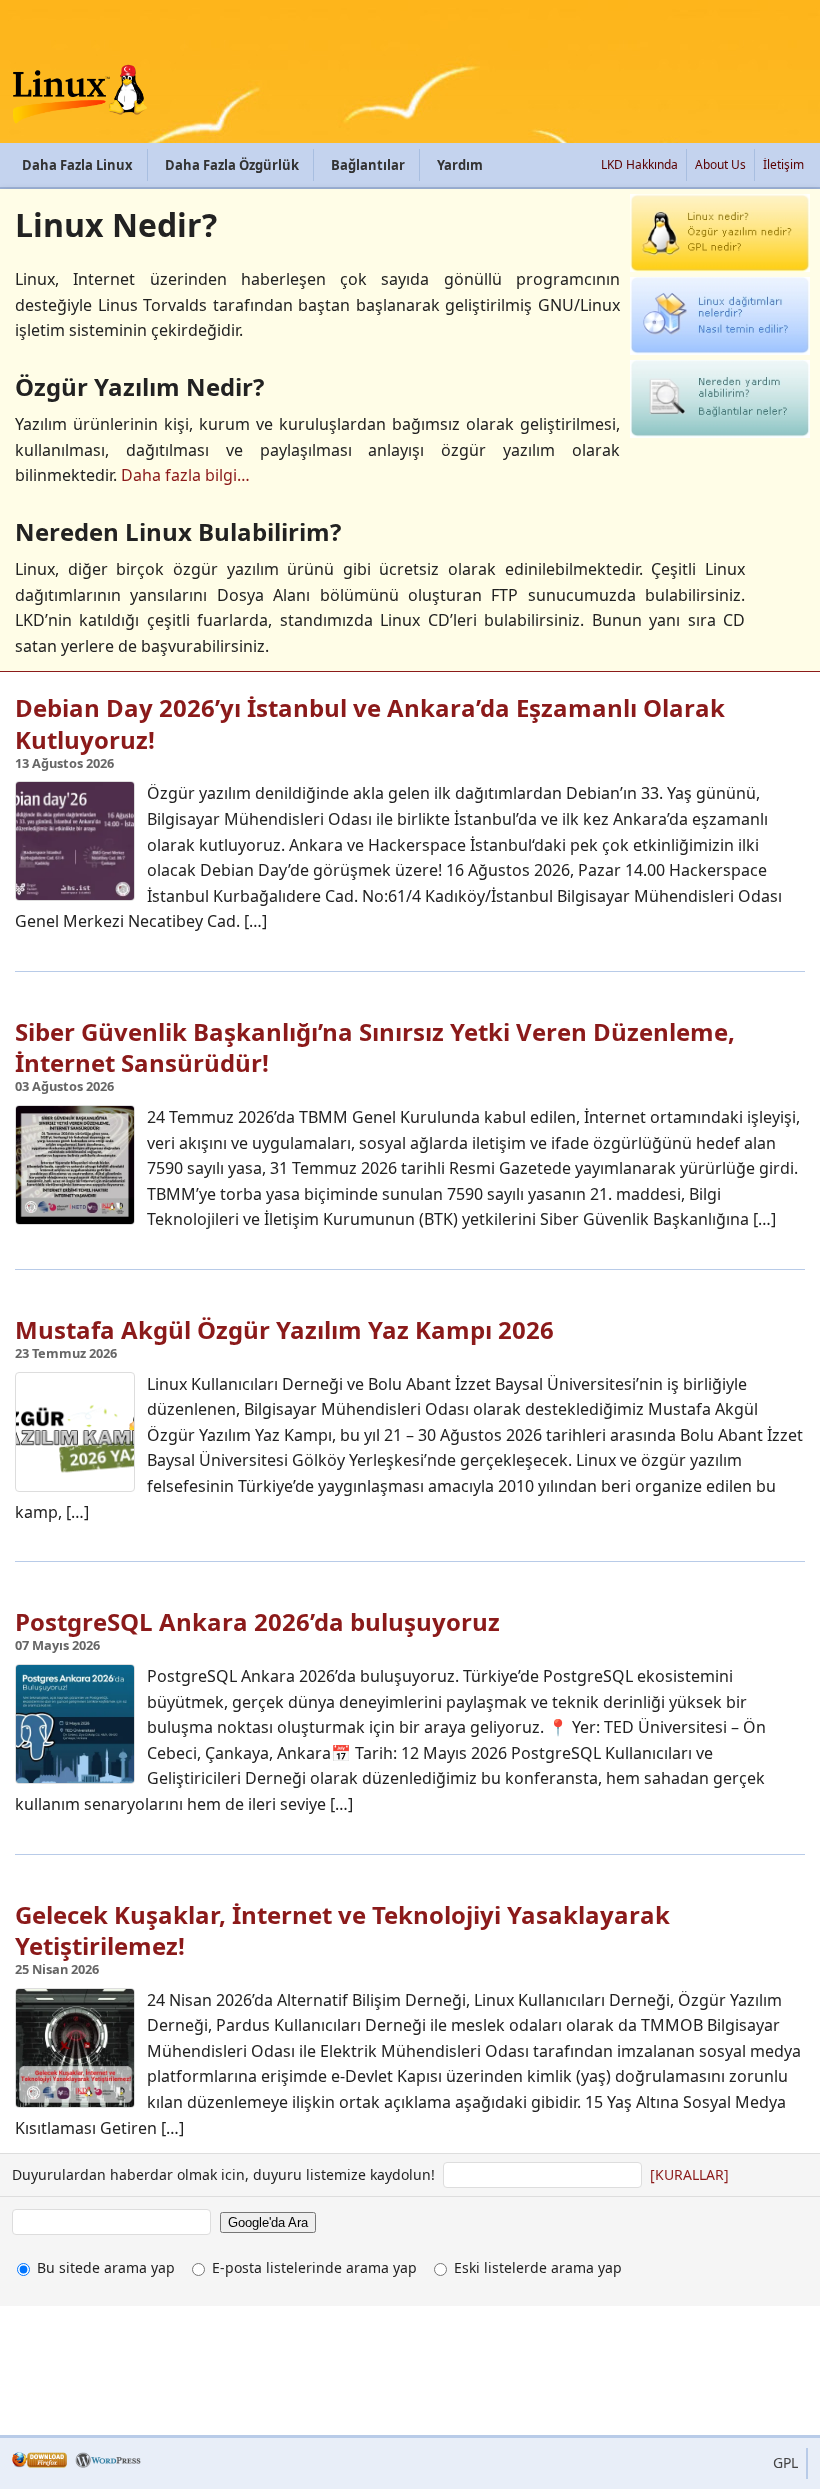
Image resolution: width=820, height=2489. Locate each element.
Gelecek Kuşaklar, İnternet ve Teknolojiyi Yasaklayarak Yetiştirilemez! (342, 1930)
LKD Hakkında (639, 164)
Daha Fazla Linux (77, 165)
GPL (785, 2462)
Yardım (460, 165)
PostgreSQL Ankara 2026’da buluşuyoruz (257, 1621)
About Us (720, 164)
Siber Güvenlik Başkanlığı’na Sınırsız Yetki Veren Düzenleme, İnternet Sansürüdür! (375, 1047)
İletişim (783, 164)
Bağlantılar (368, 165)
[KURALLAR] (689, 2174)
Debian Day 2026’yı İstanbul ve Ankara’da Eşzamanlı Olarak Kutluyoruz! (370, 723)
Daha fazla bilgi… (185, 475)
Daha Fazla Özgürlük (232, 165)
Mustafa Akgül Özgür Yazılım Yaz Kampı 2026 (284, 1329)
